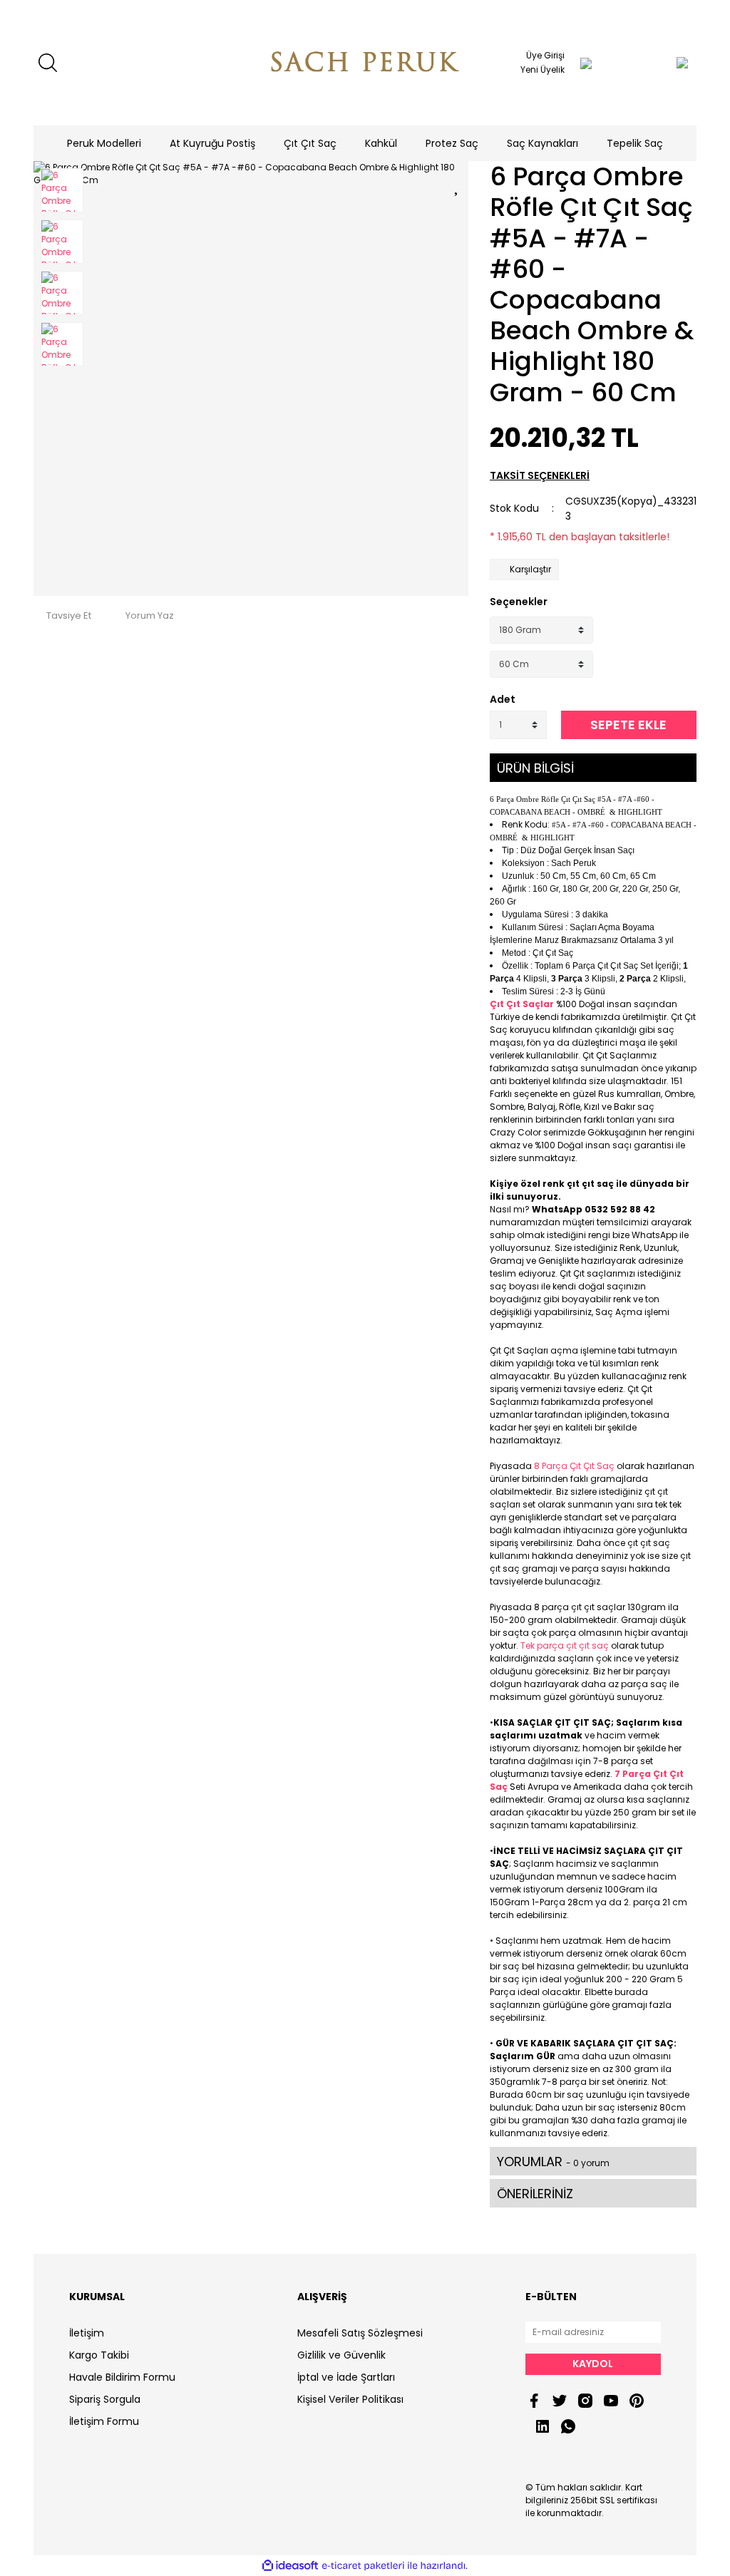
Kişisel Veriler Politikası (350, 2399)
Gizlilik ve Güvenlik (341, 2355)
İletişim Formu (104, 2421)
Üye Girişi (545, 55)
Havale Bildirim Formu (122, 2377)
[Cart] (654, 63)
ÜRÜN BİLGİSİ (535, 768)
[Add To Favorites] (458, 184)
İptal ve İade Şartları (346, 2377)
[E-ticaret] (363, 2566)
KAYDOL (593, 2364)
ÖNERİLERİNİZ (535, 2194)
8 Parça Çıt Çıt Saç (574, 1466)
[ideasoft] (290, 2566)
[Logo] (365, 63)
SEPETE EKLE (628, 725)
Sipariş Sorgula (105, 2399)
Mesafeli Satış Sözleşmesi (360, 2333)
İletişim (87, 2333)
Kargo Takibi (99, 2355)
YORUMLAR (553, 2162)
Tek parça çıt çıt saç (565, 1645)
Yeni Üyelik (543, 69)
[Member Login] (586, 63)
